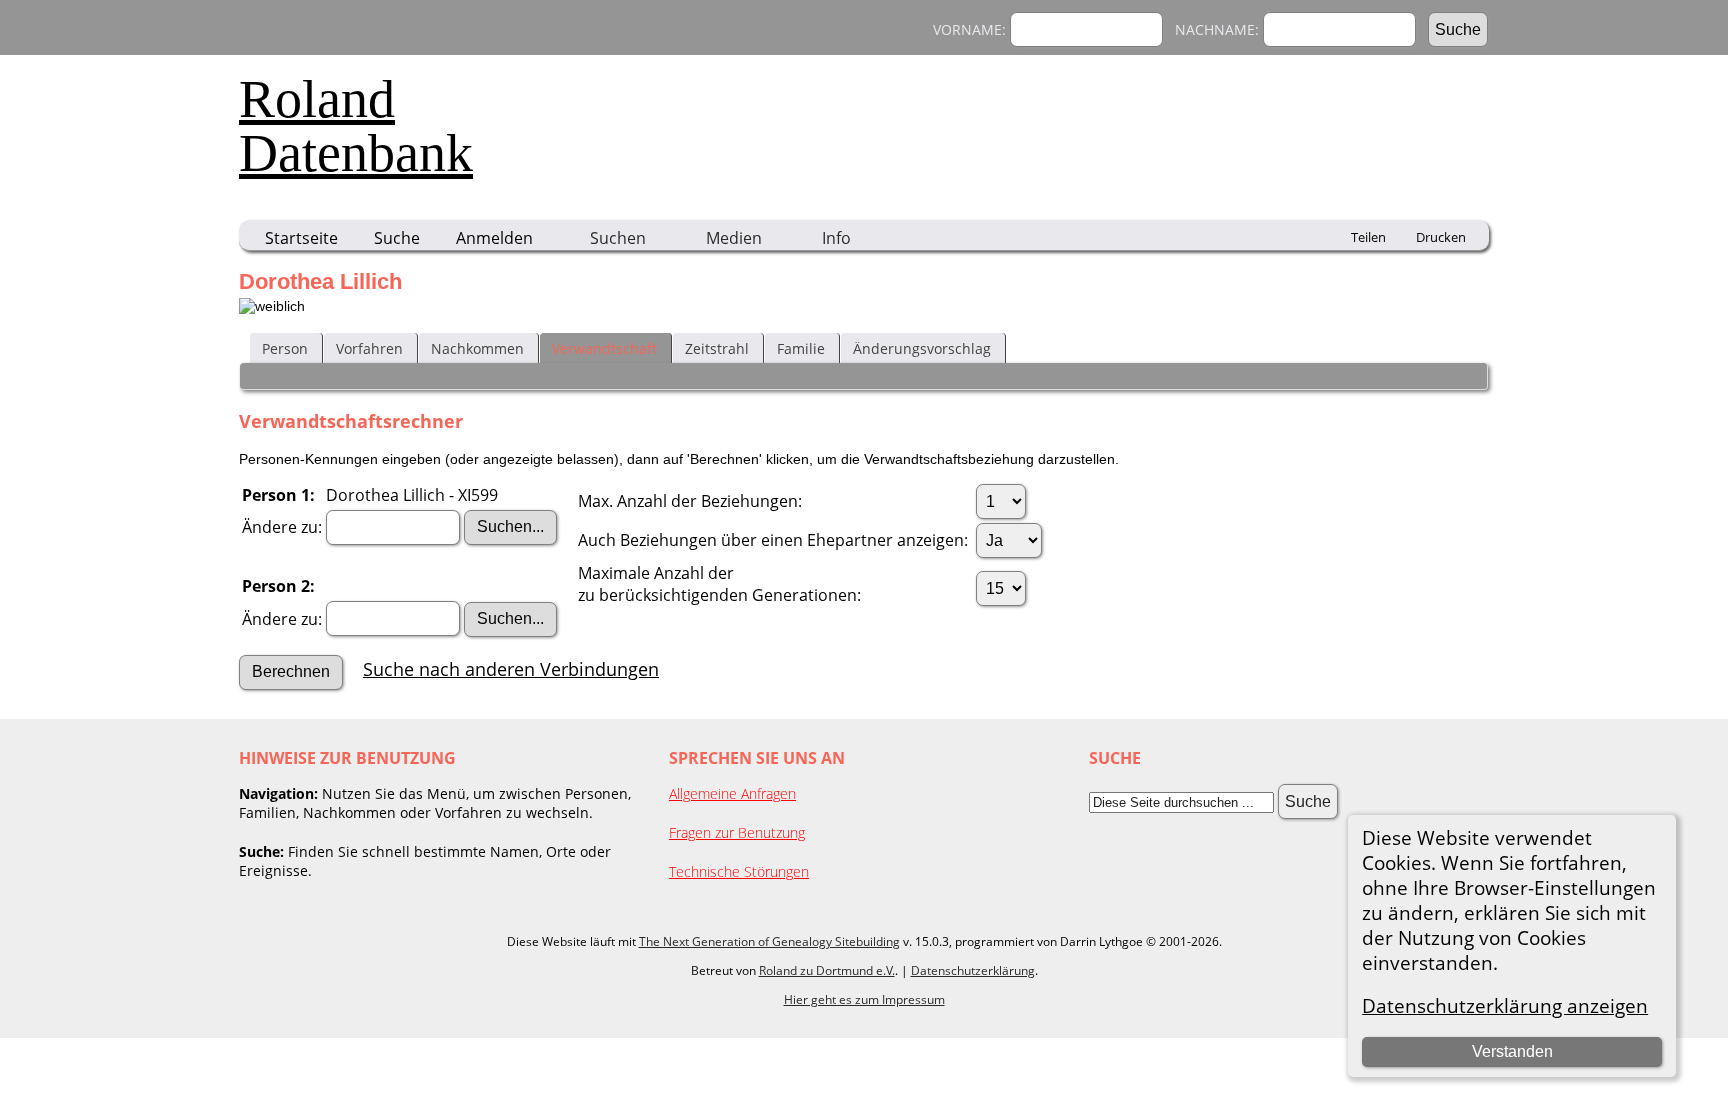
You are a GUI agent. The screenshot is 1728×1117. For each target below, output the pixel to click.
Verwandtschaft (604, 348)
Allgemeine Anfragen (732, 793)
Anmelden (494, 238)
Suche (397, 238)
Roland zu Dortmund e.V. (827, 970)
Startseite (301, 238)
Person (285, 348)
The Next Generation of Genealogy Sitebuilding (769, 941)
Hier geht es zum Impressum (864, 999)
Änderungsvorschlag (922, 348)
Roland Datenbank (356, 126)
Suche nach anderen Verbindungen (511, 669)
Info (836, 238)
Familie (801, 348)
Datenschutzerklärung (973, 970)
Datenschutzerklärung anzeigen (1505, 1005)
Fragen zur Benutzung (737, 832)
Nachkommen (477, 348)
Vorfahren (369, 348)
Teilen (1368, 237)
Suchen (618, 238)
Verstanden (1512, 1051)
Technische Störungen (739, 871)
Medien (734, 238)
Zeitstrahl (717, 348)
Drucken (1441, 237)
